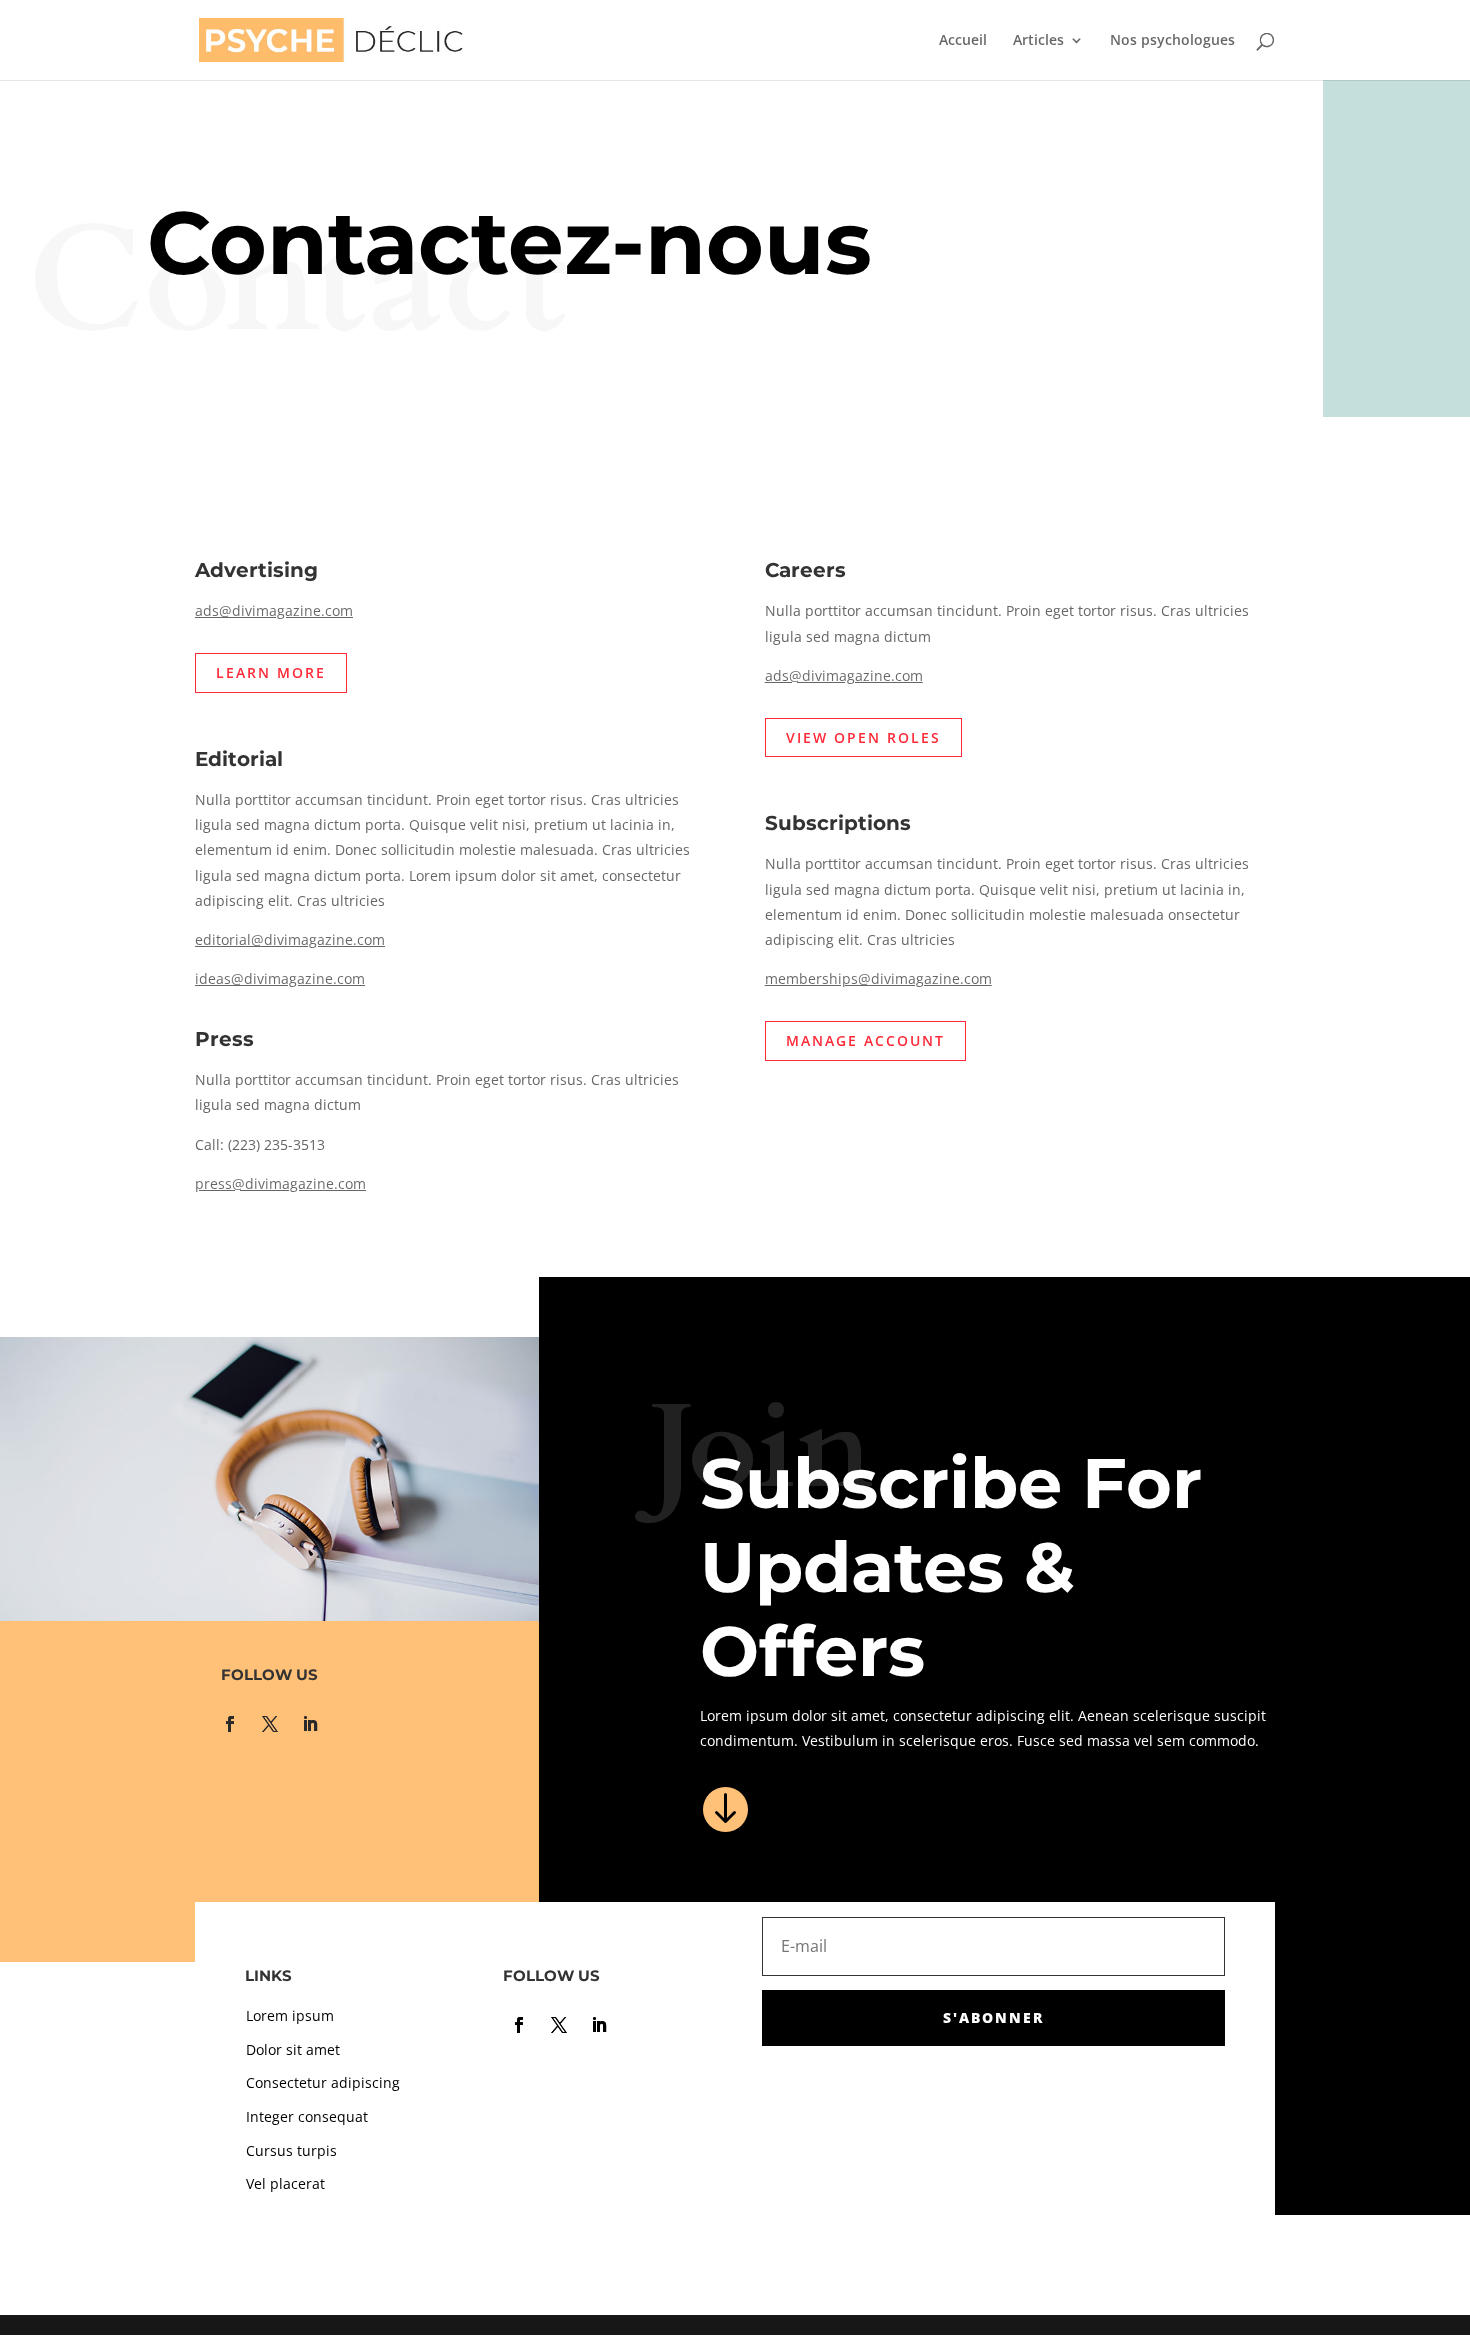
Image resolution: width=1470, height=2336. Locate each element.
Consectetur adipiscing (323, 2082)
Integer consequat (307, 2116)
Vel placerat (285, 2183)
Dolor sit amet (293, 2049)
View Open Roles (863, 737)
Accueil (963, 41)
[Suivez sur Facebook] (230, 1724)
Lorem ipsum (290, 2015)
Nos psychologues (1172, 41)
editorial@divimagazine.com (290, 939)
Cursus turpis (291, 2150)
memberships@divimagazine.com (878, 978)
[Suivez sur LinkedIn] (310, 1724)
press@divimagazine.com (280, 1183)
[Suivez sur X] (270, 1724)
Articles (1038, 41)
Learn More (271, 672)
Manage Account (865, 1040)
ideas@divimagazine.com (280, 978)
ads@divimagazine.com (274, 610)
